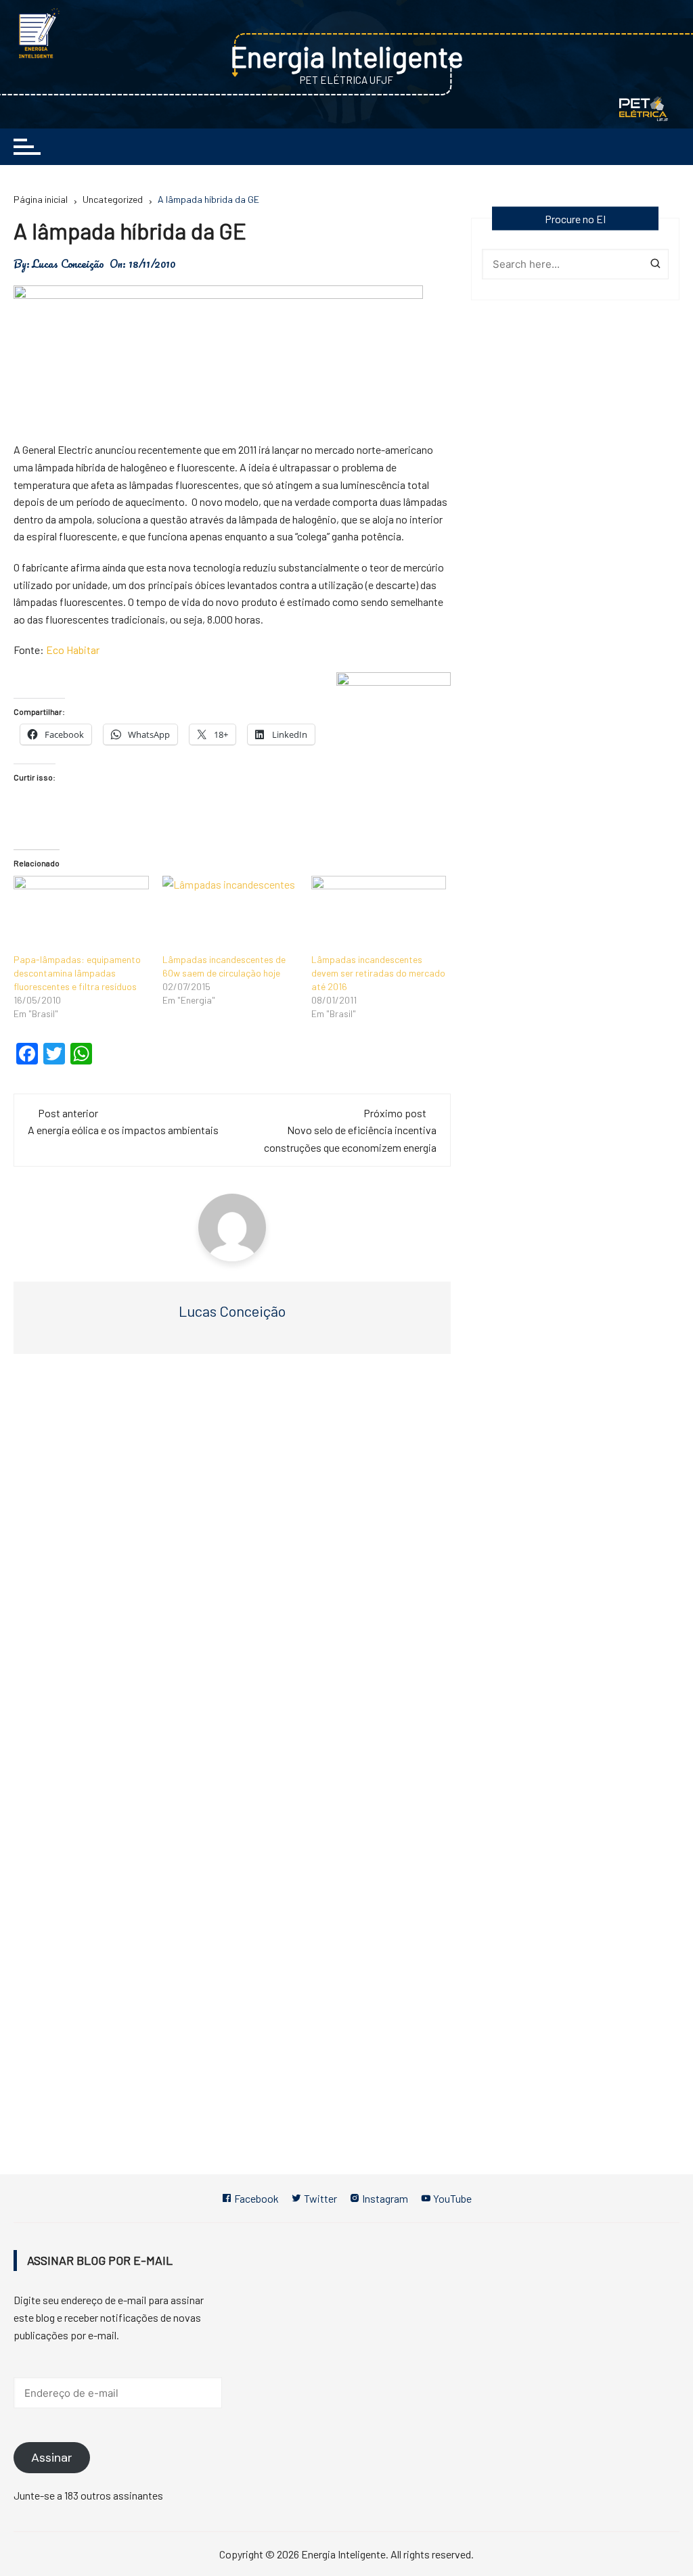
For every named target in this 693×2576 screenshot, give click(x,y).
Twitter (319, 2198)
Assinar (52, 2458)
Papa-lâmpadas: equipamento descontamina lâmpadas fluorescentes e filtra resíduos (77, 973)
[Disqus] (232, 1567)
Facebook (255, 2198)
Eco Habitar (73, 650)
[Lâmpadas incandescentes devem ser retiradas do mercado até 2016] (379, 914)
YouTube (451, 2198)
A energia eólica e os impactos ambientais (123, 1130)
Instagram (384, 2198)
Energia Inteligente (347, 56)
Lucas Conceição (68, 264)
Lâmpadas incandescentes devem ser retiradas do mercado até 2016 (378, 973)
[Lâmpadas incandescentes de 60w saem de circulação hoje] (230, 914)
